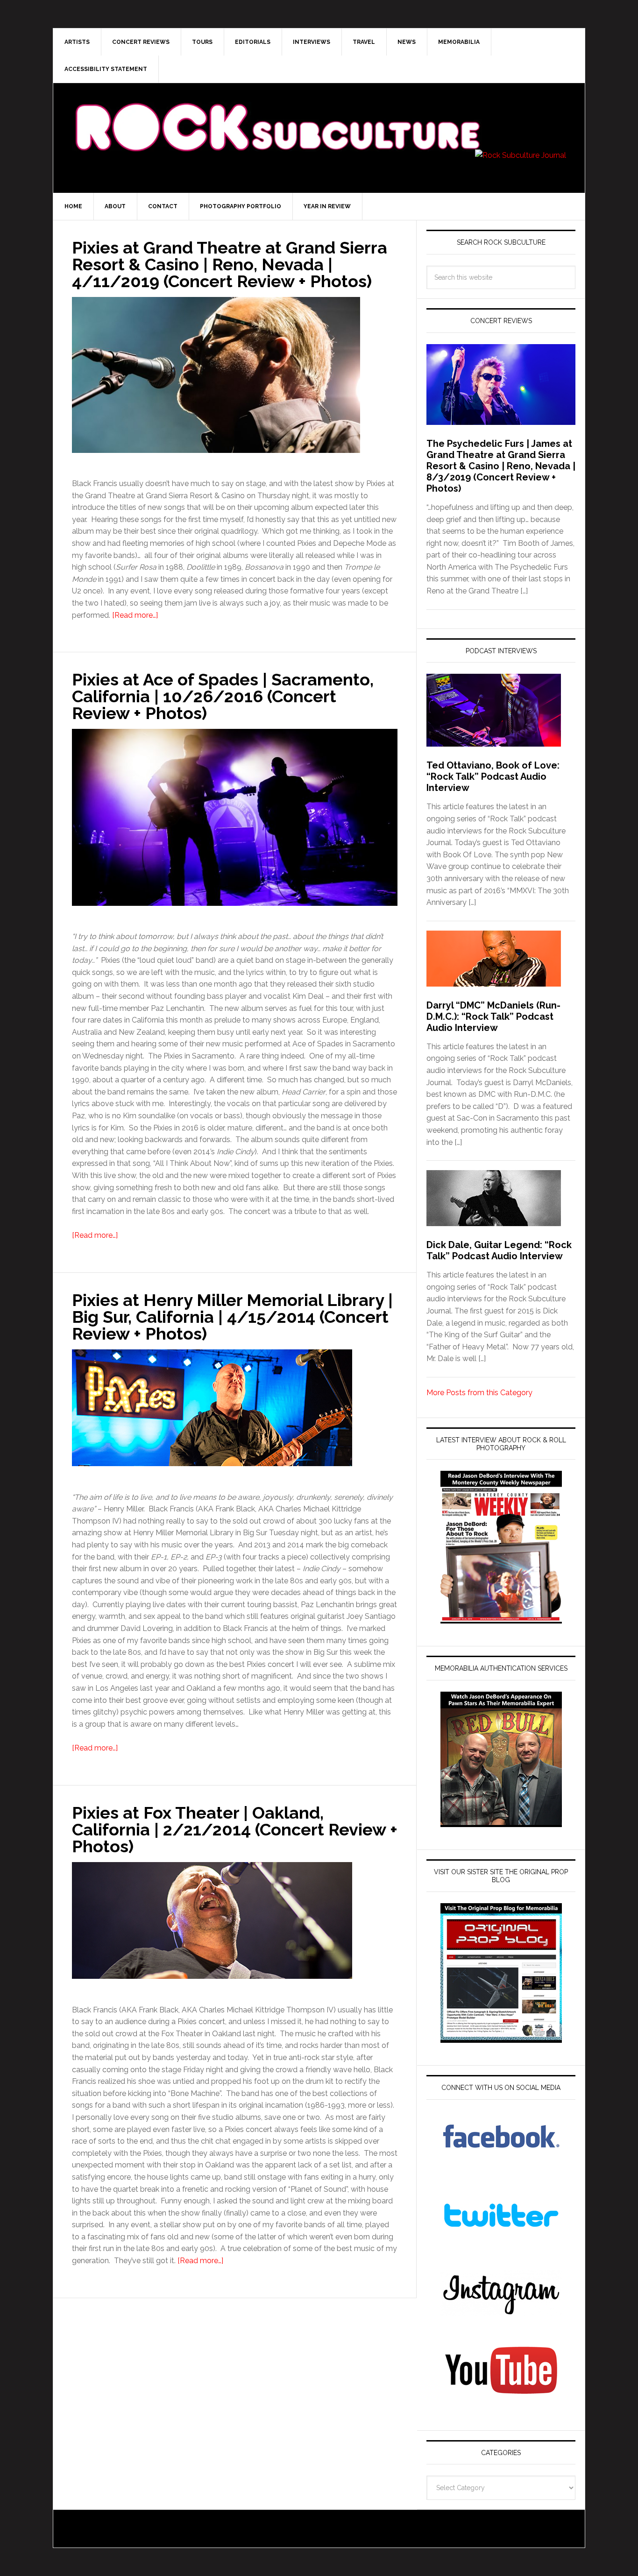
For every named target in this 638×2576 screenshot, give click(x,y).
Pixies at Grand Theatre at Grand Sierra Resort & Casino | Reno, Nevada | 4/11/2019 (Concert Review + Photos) (230, 264)
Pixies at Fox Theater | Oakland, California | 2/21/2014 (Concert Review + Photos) (235, 1829)
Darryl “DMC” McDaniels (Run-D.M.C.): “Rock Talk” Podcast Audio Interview (493, 1016)
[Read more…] (135, 615)
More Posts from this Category (479, 1393)
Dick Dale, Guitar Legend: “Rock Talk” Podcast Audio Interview (499, 1250)
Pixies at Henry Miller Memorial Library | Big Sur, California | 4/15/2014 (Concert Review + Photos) (232, 1317)
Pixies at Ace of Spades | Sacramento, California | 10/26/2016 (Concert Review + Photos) (223, 696)
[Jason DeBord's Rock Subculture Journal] (277, 113)
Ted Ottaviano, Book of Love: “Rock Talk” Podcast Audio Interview (493, 776)
